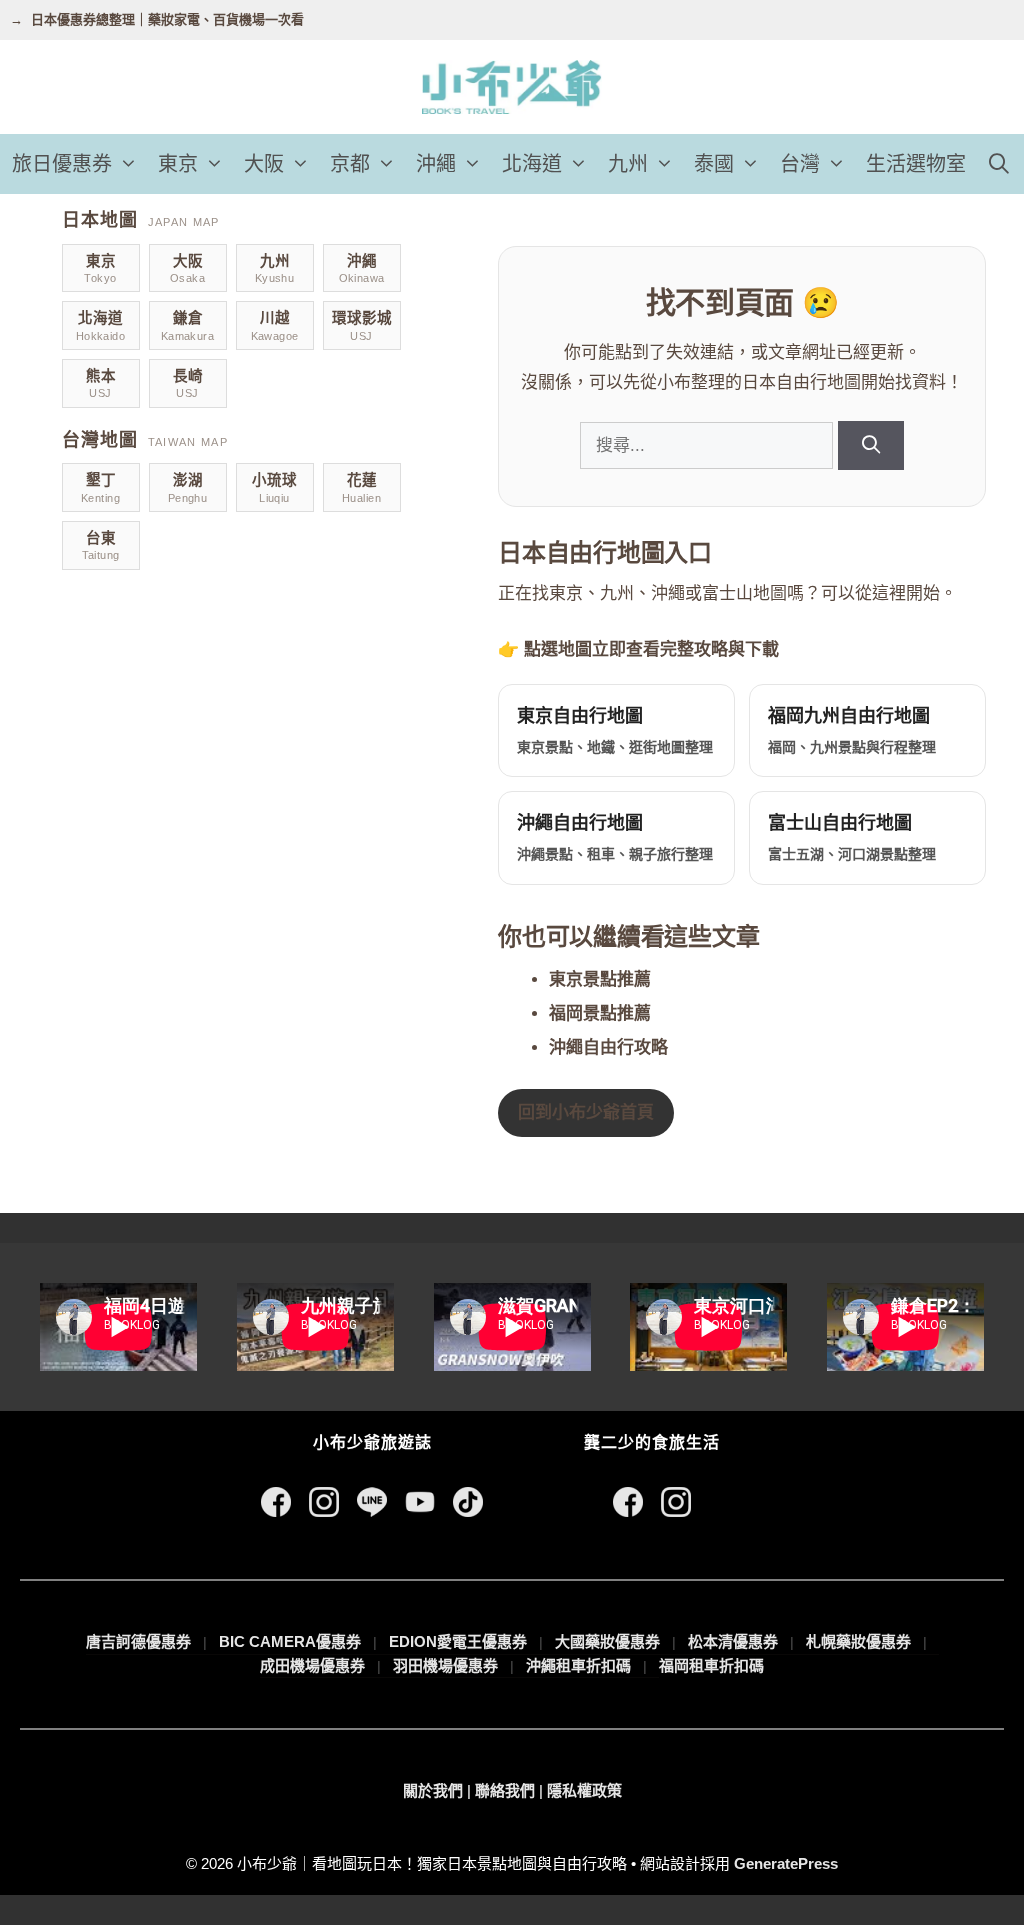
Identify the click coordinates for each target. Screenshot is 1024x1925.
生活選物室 (916, 164)
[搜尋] (870, 445)
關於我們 (433, 1790)
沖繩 (436, 164)
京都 (350, 164)
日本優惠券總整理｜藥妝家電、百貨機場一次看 (167, 19)
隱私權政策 (584, 1790)
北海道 (532, 164)
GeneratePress (786, 1863)
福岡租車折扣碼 (711, 1665)
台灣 (800, 164)
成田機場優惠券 (312, 1665)
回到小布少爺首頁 (586, 1112)
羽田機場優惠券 (445, 1665)
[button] (130, 164)
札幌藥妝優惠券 (858, 1641)
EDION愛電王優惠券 (458, 1641)
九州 (628, 164)
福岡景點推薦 (600, 1013)
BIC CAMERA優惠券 (290, 1641)
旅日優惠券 (62, 164)
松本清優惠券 (733, 1641)
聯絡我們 (505, 1790)
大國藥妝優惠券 (607, 1641)
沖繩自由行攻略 (608, 1047)
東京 (178, 164)
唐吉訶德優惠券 (138, 1641)
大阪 (264, 164)
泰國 (714, 164)
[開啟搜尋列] (999, 164)
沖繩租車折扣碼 (578, 1665)
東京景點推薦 (600, 979)
